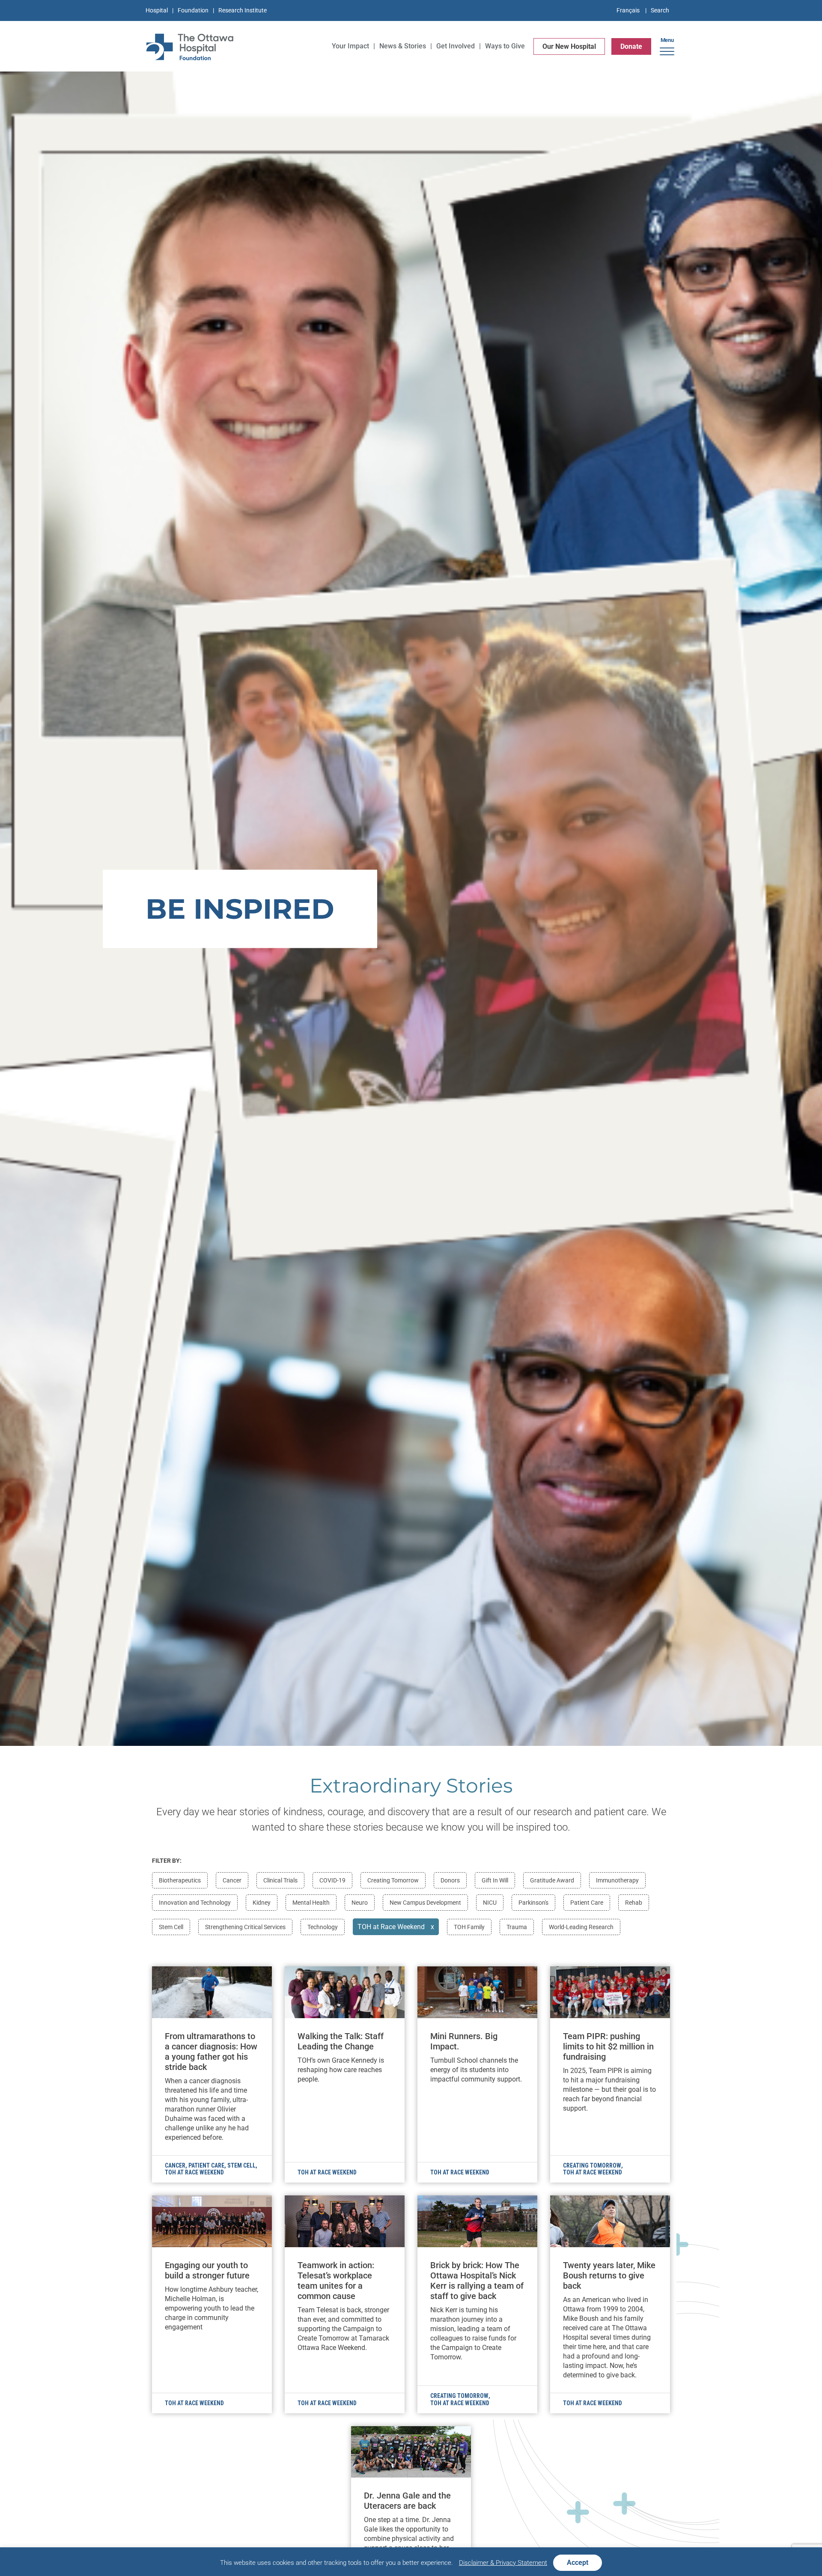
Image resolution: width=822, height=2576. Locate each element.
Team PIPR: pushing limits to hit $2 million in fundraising (608, 2046)
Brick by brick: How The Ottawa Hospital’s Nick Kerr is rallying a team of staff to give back (477, 2281)
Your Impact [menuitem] (350, 46)
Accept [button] (578, 2563)
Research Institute (243, 10)
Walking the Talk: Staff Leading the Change (341, 2041)
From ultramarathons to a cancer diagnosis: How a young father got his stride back (211, 2052)
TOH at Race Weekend (194, 2172)
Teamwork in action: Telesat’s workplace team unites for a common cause (336, 2281)
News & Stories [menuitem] (403, 46)
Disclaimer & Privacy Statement (503, 2563)
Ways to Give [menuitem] (505, 46)
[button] (667, 48)
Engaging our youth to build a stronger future (207, 2270)
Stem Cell (241, 2165)
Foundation (193, 10)
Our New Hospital (569, 46)
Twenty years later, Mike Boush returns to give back (609, 2275)
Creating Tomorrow (592, 2165)
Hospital (157, 10)
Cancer (175, 2165)
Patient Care (206, 2165)
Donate (631, 46)
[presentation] (212, 1992)
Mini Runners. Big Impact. (464, 2041)
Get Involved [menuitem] (456, 46)
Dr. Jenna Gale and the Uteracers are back (407, 2501)
